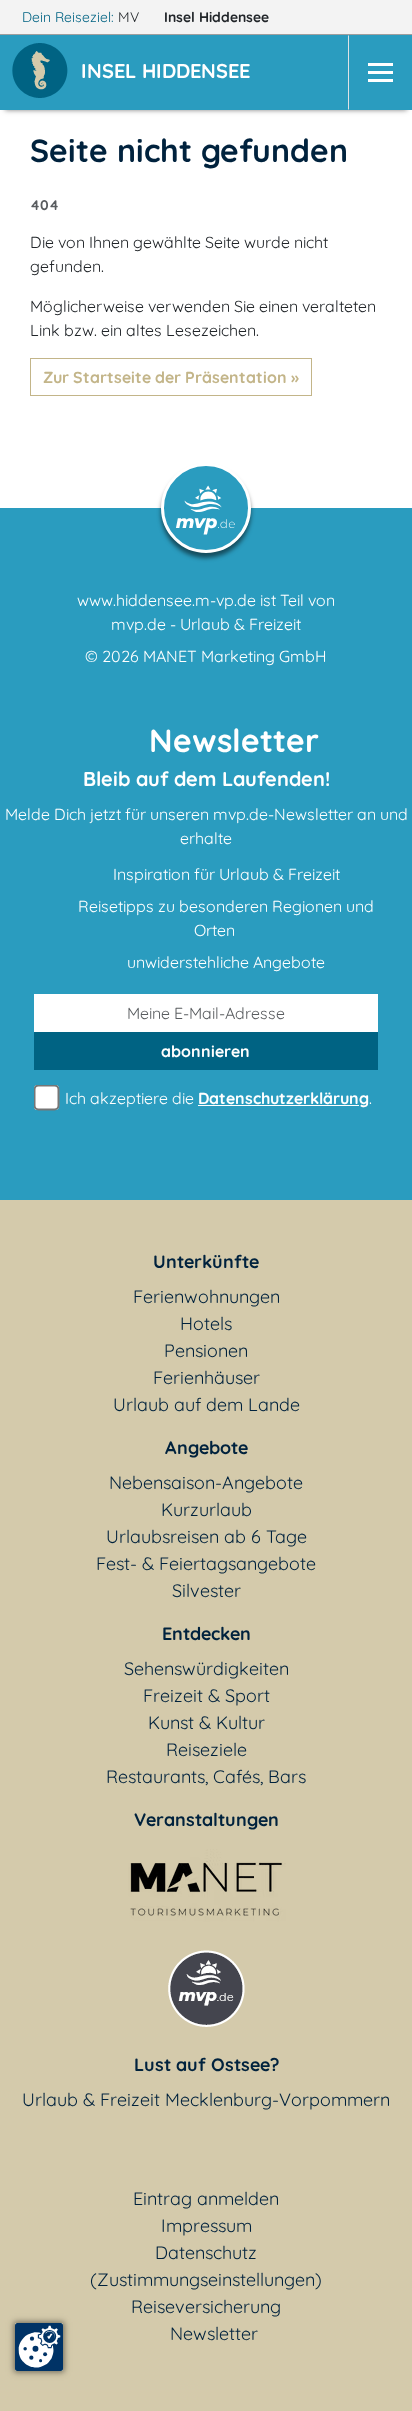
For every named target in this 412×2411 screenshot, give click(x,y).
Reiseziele (206, 1749)
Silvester (206, 1590)
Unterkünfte (206, 1261)
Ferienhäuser (206, 1377)
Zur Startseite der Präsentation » (171, 377)
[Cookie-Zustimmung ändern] (39, 2347)
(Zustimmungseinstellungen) (206, 2279)
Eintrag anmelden (206, 2198)
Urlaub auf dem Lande (206, 1404)
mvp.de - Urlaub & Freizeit (206, 624)
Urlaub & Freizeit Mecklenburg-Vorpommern (206, 2099)
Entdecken (206, 1633)
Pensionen (206, 1350)
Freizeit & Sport (206, 1695)
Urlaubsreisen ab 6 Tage (206, 1536)
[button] (169, 73)
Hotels (206, 1323)
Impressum (206, 2225)
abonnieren (205, 1051)
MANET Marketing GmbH (235, 656)
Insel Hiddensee (218, 17)
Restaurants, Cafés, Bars (206, 1776)
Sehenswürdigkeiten (206, 1668)
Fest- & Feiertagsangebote (206, 1563)
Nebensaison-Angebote (206, 1482)
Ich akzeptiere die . (216, 1098)
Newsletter (214, 2333)
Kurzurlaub (206, 1509)
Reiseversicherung (206, 2306)
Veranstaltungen (206, 1819)
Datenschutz (206, 2252)
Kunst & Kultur (206, 1722)
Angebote (206, 1447)
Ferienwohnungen (206, 1296)
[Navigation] (380, 72)
